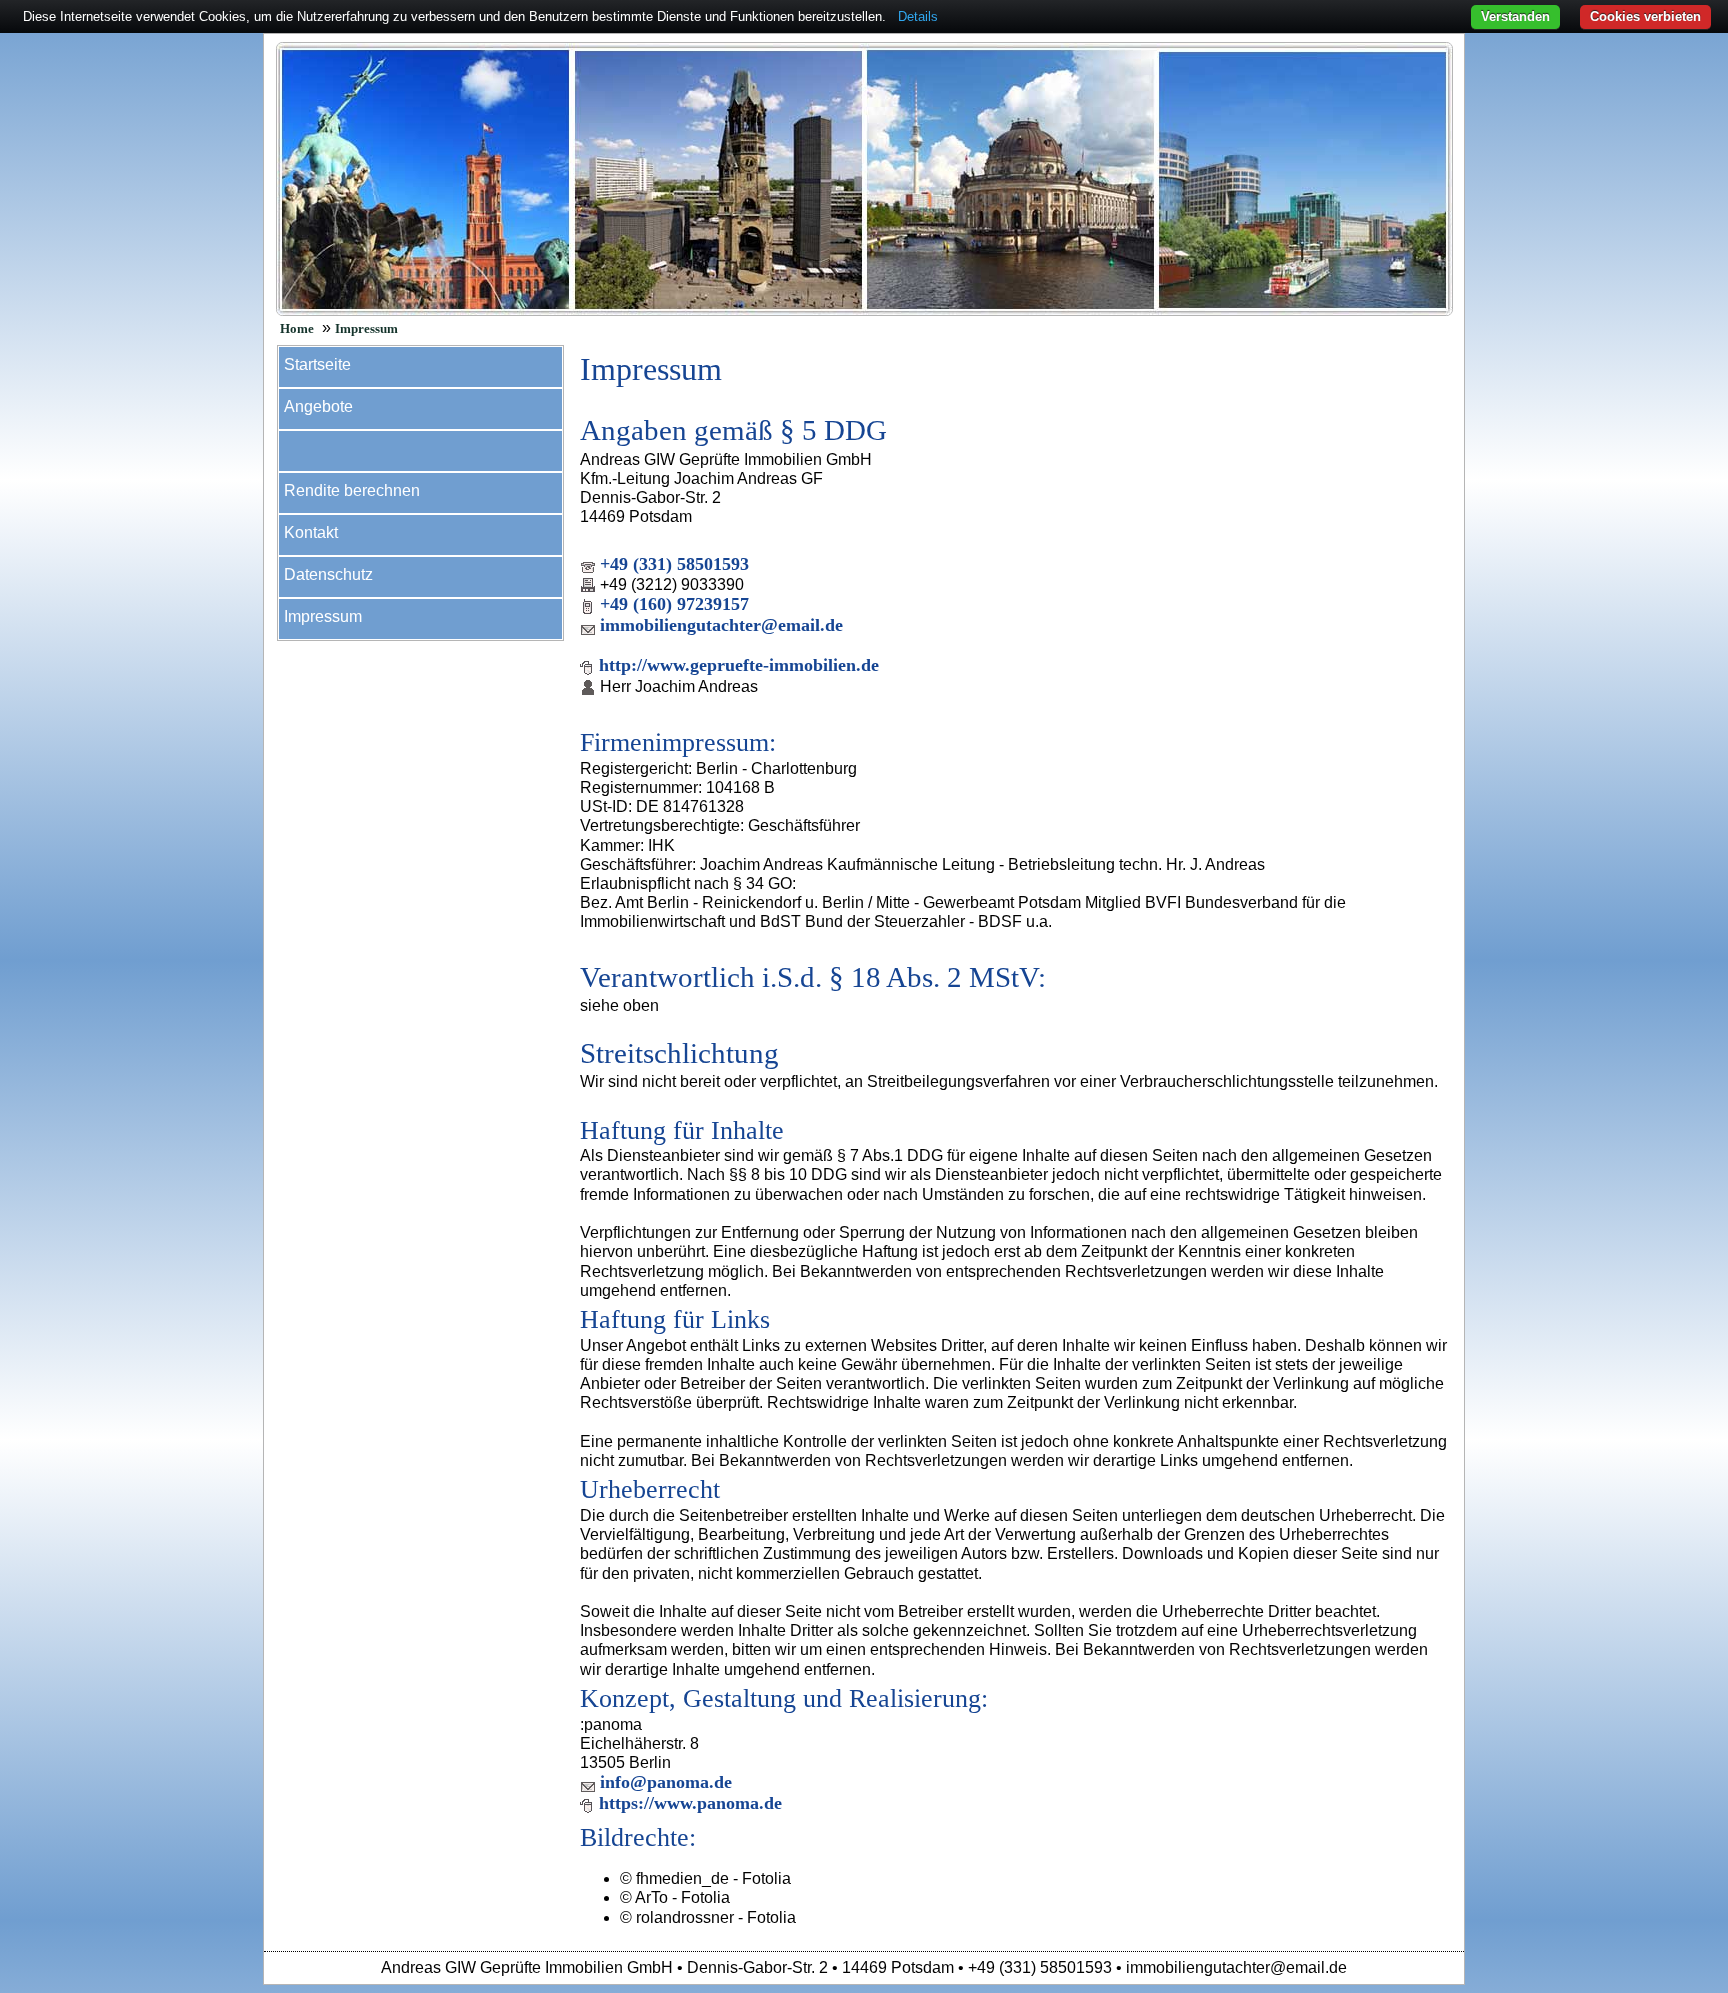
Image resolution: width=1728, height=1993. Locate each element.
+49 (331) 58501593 (674, 564)
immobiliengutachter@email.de (721, 625)
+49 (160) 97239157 (674, 604)
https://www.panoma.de (690, 1803)
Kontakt (311, 532)
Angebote (318, 406)
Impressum (366, 329)
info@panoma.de (666, 1782)
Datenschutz (328, 574)
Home (297, 329)
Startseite (317, 364)
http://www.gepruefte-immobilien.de (739, 665)
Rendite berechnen (352, 490)
